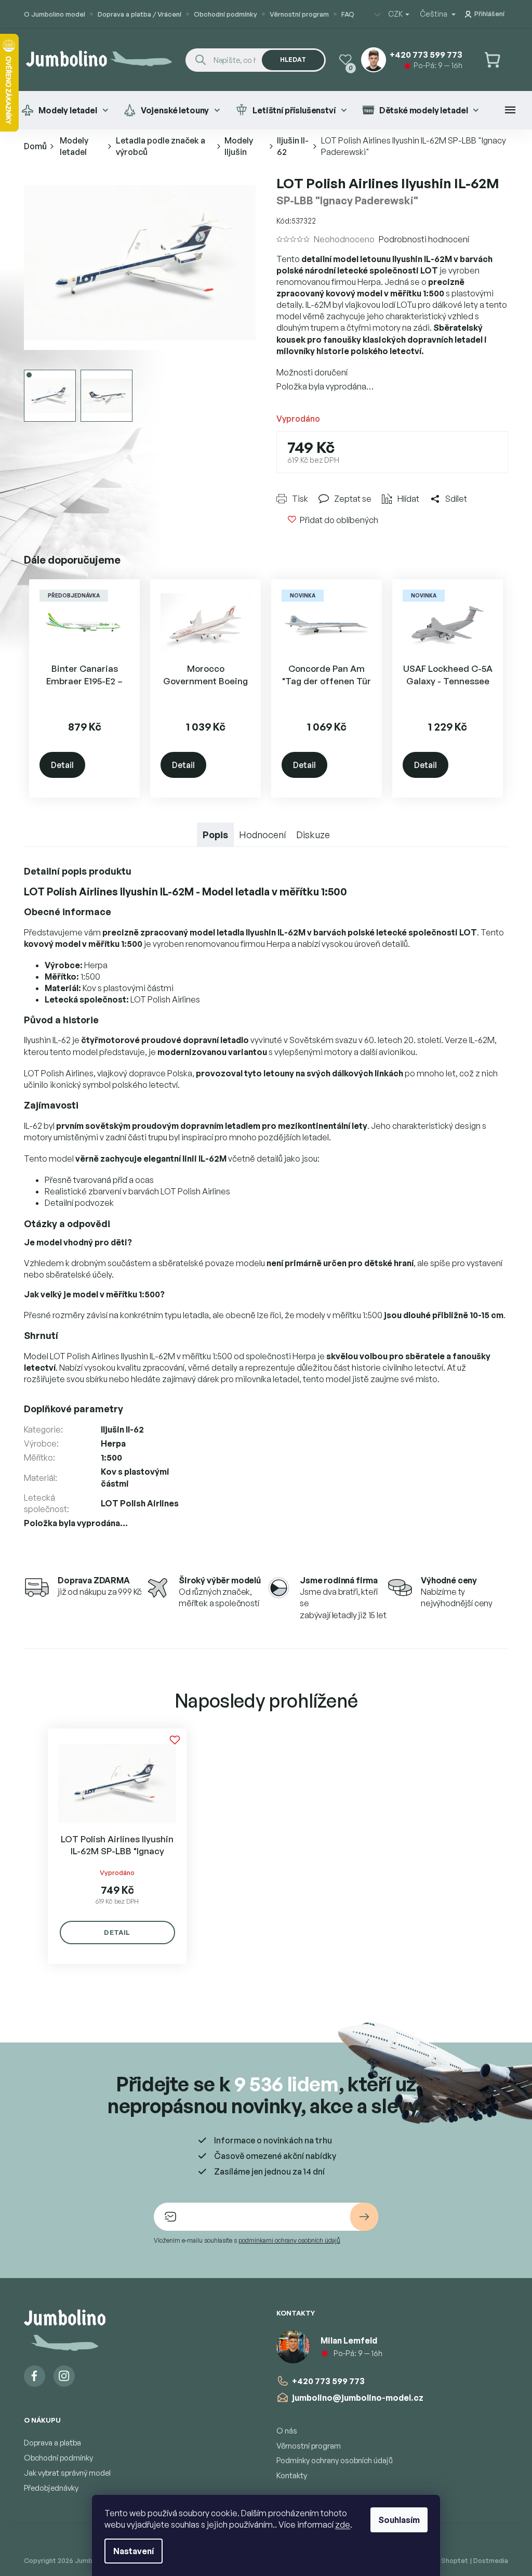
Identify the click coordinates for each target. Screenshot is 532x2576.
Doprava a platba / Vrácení (136, 14)
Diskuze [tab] (309, 835)
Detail (59, 765)
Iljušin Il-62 (118, 1429)
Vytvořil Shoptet (438, 2560)
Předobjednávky (48, 2488)
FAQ (344, 14)
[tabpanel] (114, 1846)
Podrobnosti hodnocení (420, 239)
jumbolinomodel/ (61, 2376)
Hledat (289, 60)
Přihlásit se (361, 2217)
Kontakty (288, 2475)
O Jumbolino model (51, 14)
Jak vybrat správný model (64, 2473)
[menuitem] (61, 110)
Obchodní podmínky (222, 14)
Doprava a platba (49, 2443)
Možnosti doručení (308, 372)
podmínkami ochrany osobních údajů (286, 2240)
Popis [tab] (212, 835)
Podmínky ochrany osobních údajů (331, 2460)
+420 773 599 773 (325, 2381)
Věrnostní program (296, 14)
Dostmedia (487, 2560)
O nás (283, 2431)
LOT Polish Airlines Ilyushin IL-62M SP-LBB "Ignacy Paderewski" (114, 1845)
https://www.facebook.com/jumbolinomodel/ (31, 2376)
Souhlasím (395, 2520)
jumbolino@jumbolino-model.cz (354, 2398)
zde (339, 2525)
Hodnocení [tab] (259, 835)
